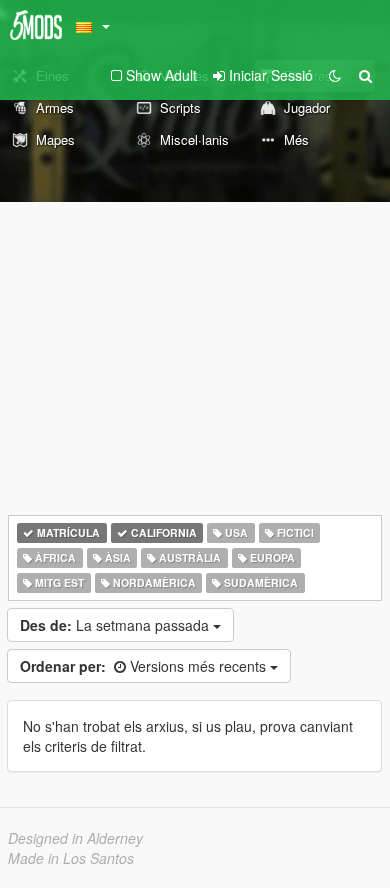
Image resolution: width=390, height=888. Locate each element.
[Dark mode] (335, 75)
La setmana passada (116, 625)
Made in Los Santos (71, 858)
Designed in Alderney (75, 838)
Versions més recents (145, 666)
